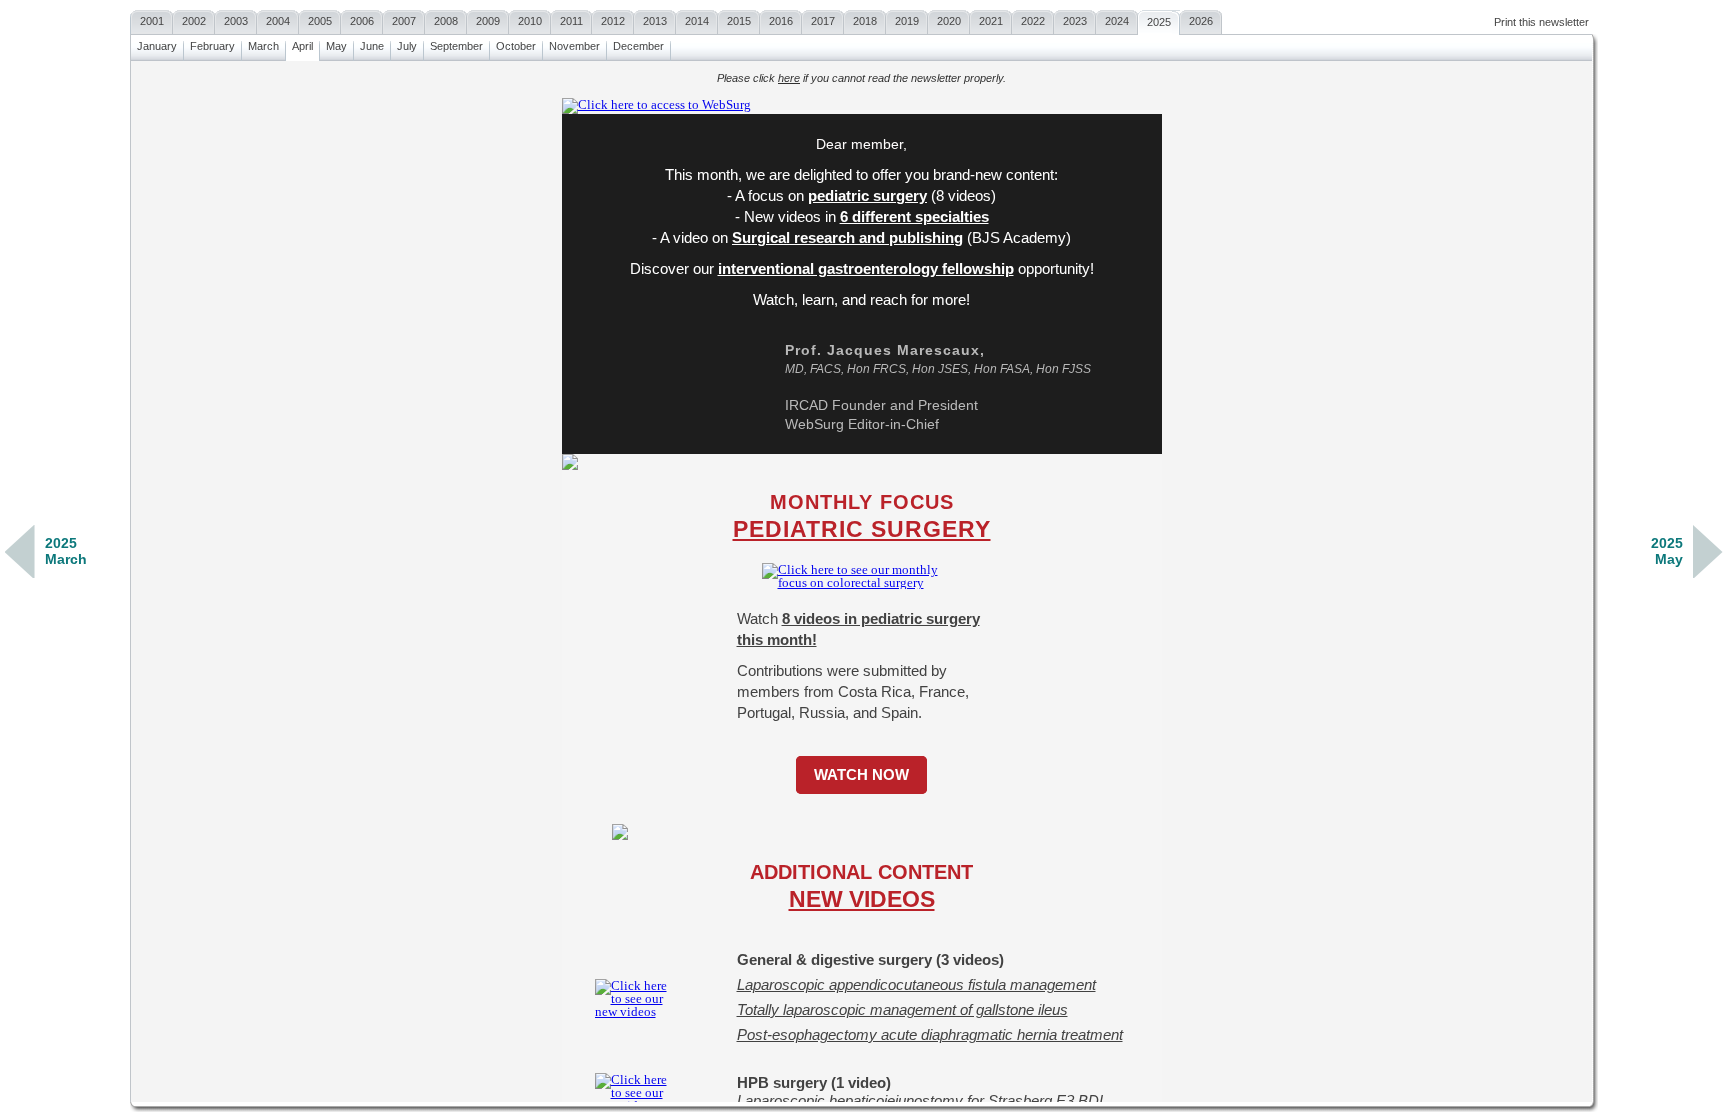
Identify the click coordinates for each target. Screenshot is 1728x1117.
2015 (739, 21)
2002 (194, 21)
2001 (152, 21)
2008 (446, 21)
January (157, 46)
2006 (362, 21)
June (372, 46)
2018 (865, 21)
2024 (1117, 21)
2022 (1033, 21)
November (574, 46)
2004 (278, 21)
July (407, 46)
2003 (236, 21)
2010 (530, 21)
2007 (404, 21)
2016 (781, 21)
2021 (991, 21)
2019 (907, 21)
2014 (697, 21)
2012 (613, 21)
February (212, 46)
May (336, 46)
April (302, 46)
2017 (823, 21)
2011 (571, 21)
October (516, 46)
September (456, 46)
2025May (1667, 551)
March (263, 46)
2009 (488, 21)
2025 (1159, 22)
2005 (320, 21)
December (638, 46)
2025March (66, 551)
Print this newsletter (1541, 22)
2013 (655, 21)
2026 (1201, 21)
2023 (1075, 21)
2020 (949, 21)
